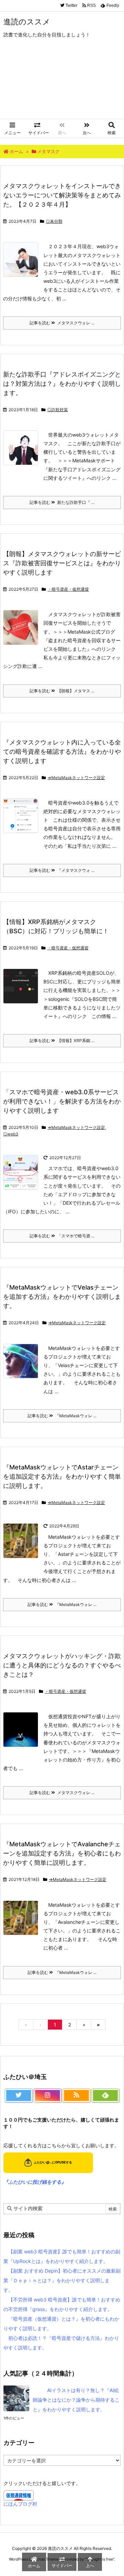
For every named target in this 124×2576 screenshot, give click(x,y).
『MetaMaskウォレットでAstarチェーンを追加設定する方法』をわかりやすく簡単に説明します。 (62, 1476)
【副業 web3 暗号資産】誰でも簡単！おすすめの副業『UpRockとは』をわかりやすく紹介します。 (62, 2256)
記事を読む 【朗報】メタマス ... (62, 691)
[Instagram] (48, 2095)
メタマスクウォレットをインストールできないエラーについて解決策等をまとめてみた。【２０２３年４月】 (62, 195)
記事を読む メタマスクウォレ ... (62, 323)
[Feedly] (105, 2095)
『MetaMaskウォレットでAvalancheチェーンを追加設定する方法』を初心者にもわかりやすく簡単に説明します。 (62, 1853)
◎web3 (11, 1134)
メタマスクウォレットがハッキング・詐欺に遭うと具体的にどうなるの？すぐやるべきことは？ (62, 1665)
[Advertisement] (62, 83)
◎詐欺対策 (58, 410)
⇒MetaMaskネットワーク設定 (76, 778)
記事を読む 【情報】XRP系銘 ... (62, 1041)
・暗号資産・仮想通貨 (68, 589)
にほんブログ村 (20, 2504)
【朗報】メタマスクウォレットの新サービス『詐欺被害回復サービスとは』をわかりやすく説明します (62, 563)
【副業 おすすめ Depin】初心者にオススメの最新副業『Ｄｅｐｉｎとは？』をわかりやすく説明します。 (62, 2280)
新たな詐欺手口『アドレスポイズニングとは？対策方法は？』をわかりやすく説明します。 (62, 384)
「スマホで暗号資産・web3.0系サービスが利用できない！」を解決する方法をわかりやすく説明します (62, 1101)
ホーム (16, 151)
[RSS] (76, 2095)
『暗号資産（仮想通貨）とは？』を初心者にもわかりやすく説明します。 (61, 2324)
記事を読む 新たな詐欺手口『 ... (62, 502)
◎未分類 (54, 221)
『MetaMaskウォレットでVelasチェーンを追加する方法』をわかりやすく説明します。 (62, 1297)
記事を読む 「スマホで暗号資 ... (62, 1236)
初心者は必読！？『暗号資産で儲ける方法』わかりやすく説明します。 (61, 2343)
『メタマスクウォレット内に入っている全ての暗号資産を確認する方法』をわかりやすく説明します (62, 752)
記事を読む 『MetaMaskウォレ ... (62, 1416)
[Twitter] (19, 2095)
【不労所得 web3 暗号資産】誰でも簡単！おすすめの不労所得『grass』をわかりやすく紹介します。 (62, 2304)
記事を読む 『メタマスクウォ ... (62, 870)
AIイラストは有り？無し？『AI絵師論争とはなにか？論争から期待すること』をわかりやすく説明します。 (76, 2400)
